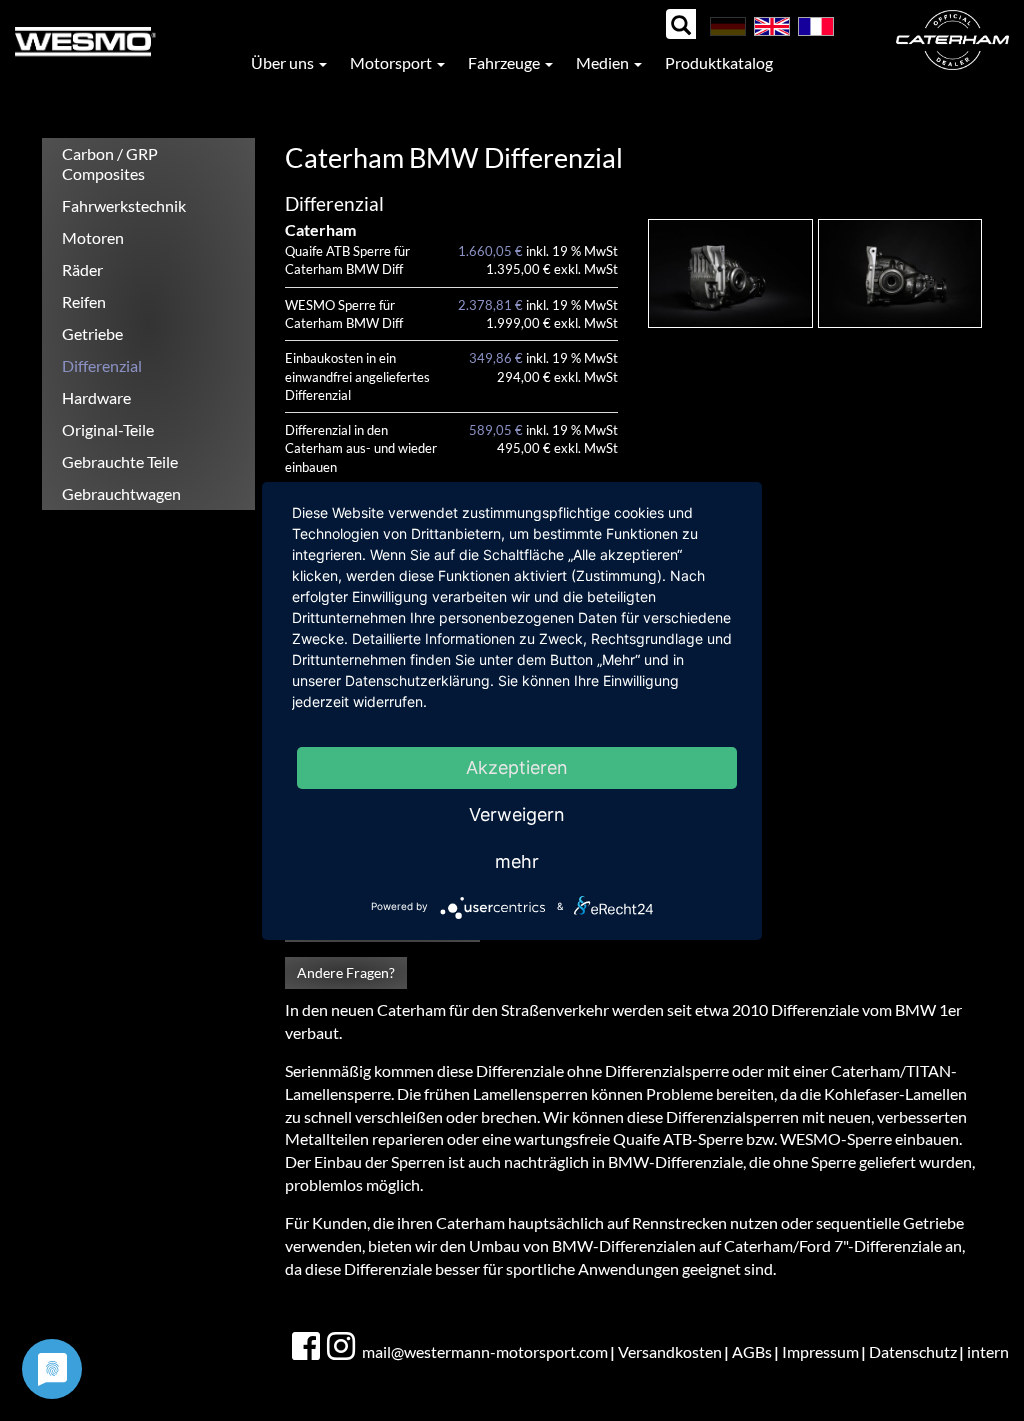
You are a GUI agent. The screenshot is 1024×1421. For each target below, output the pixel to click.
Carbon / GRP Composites (110, 163)
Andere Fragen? (346, 972)
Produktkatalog (719, 62)
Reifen (84, 301)
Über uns (284, 62)
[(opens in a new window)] (308, 1347)
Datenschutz (913, 1351)
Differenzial (102, 365)
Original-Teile (108, 429)
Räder (82, 269)
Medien (604, 62)
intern (988, 1351)
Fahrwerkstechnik (124, 205)
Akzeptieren (517, 767)
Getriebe (92, 333)
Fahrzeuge (505, 62)
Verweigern (517, 814)
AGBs (752, 1351)
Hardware (96, 397)
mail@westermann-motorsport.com (485, 1351)
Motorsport (392, 62)
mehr (517, 861)
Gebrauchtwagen (121, 493)
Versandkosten (670, 1351)
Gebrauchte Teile (120, 461)
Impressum (820, 1351)
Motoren (93, 237)
